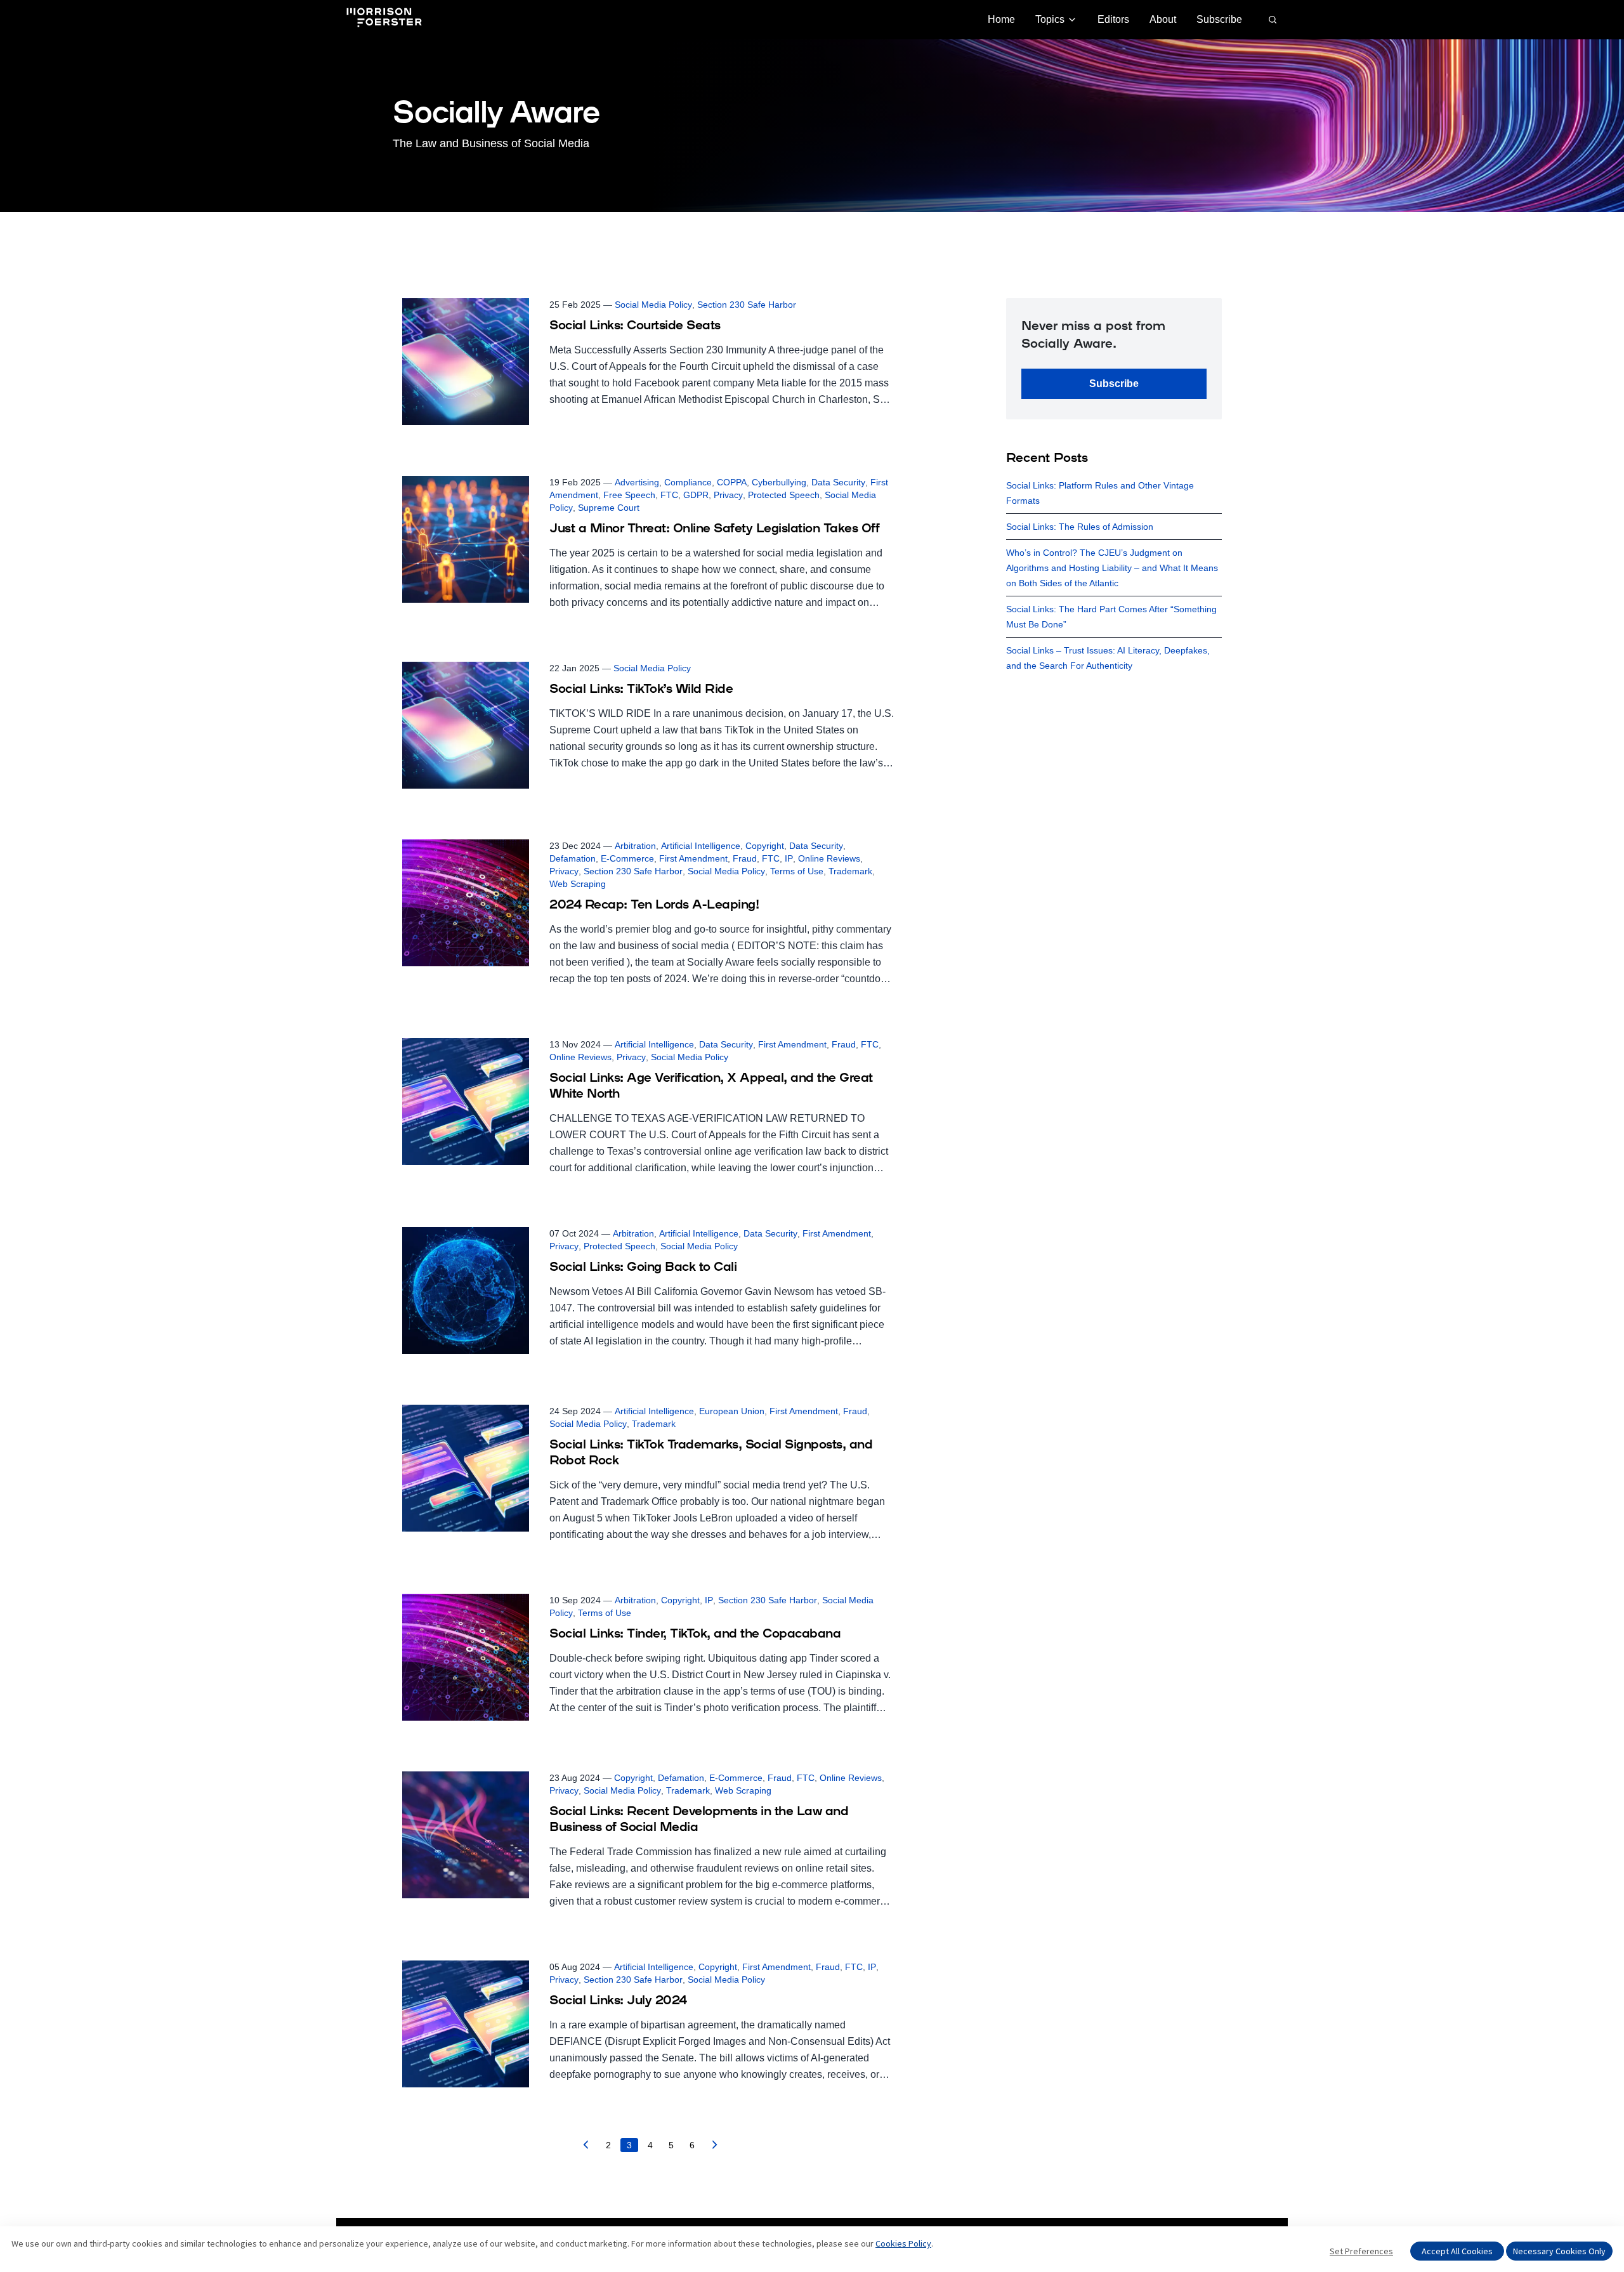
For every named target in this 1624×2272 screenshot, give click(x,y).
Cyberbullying (779, 482)
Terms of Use (797, 871)
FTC (669, 495)
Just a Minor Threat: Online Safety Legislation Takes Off (714, 529)
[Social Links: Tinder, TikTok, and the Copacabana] (648, 1657)
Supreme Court (609, 508)
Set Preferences (1361, 2251)
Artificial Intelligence (701, 846)
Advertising (637, 482)
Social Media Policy (653, 305)
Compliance (688, 482)
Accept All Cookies (1457, 2251)
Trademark (850, 871)
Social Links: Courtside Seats (635, 326)
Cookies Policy (903, 2243)
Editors (1113, 19)
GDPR (696, 495)
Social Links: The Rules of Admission (1080, 527)
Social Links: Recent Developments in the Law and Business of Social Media (699, 1820)
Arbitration (635, 846)
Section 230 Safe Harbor (747, 305)
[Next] (715, 2148)
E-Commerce (627, 858)
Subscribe (1219, 19)
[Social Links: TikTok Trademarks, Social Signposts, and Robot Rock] (648, 1474)
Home (1001, 19)
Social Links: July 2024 (618, 2001)
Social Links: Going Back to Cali (643, 1268)
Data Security (838, 482)
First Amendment (693, 858)
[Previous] (586, 2148)
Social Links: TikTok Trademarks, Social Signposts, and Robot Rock (711, 1453)
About (1163, 19)
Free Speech (629, 495)
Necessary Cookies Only (1559, 2251)
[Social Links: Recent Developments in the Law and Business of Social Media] (648, 1841)
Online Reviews (829, 858)
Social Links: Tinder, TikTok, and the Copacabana (695, 1634)
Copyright (765, 846)
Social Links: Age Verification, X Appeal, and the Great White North (711, 1087)
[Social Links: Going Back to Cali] (648, 1290)
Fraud (745, 858)
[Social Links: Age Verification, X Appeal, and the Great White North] (648, 1107)
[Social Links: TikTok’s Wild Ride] (648, 725)
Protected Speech (784, 495)
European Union (732, 1411)
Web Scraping (578, 884)
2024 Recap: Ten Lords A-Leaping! (654, 905)
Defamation (573, 858)
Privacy (728, 495)
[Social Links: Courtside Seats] (648, 362)
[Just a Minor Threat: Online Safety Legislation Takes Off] (648, 543)
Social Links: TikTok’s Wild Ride (641, 690)
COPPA (732, 482)
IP (789, 858)
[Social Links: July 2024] (648, 2024)
